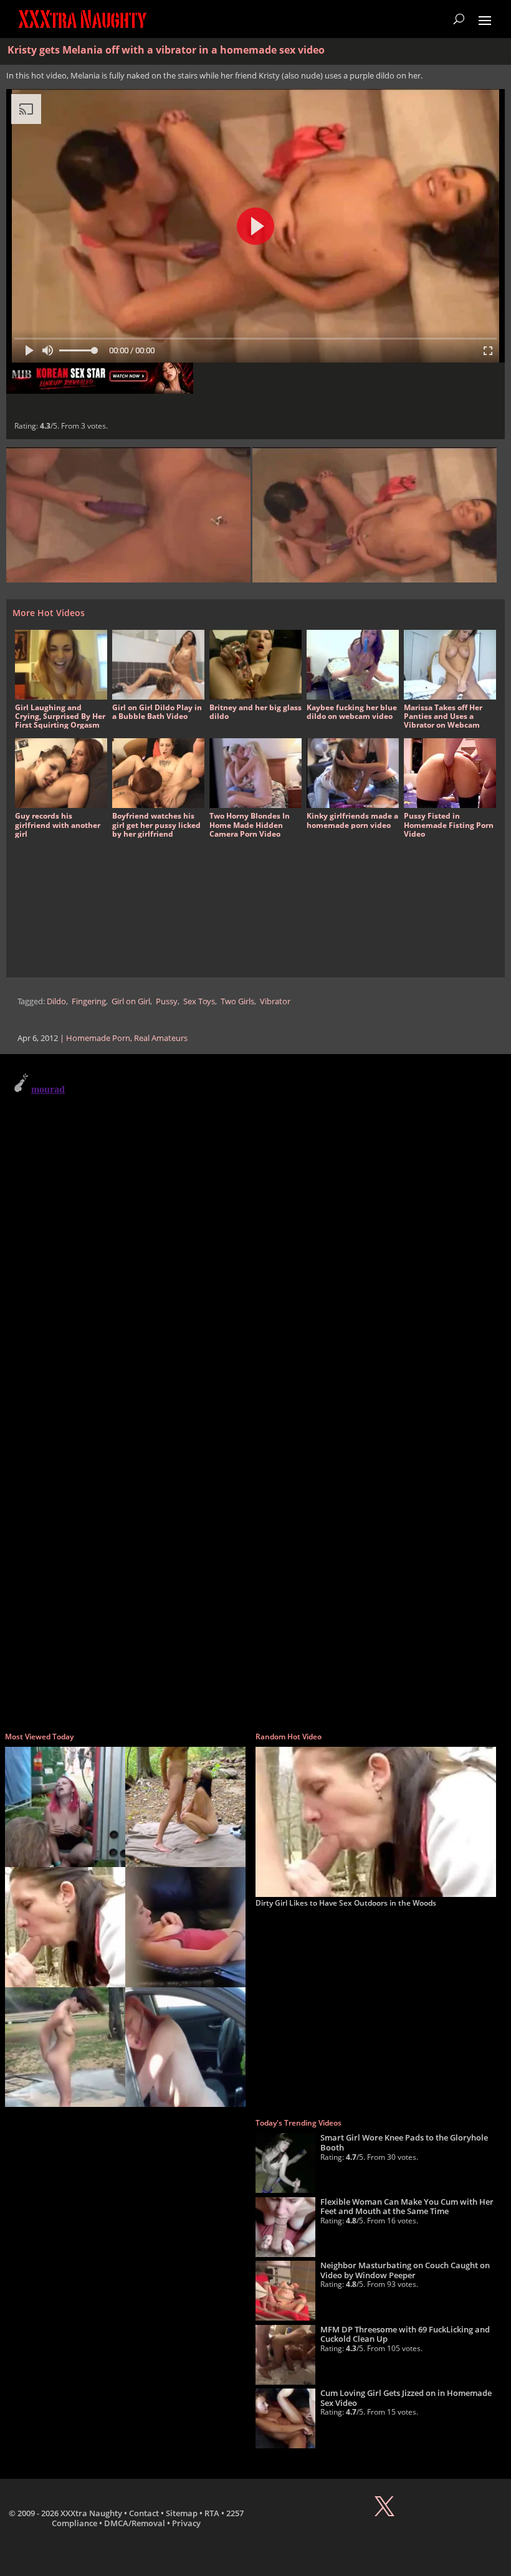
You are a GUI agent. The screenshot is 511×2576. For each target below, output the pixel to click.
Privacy (186, 2523)
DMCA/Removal (135, 2523)
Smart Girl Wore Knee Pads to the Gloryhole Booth (404, 2142)
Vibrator (275, 1001)
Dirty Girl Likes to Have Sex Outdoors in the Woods (346, 1903)
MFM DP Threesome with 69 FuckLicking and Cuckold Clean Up (405, 2334)
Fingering (89, 1001)
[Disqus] (255, 1224)
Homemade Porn (98, 1038)
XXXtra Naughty (91, 2513)
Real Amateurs (161, 1038)
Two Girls (237, 1001)
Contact (144, 2513)
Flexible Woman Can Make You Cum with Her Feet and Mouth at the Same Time (407, 2207)
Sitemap (182, 2513)
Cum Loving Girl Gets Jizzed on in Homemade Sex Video (406, 2398)
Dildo (56, 1001)
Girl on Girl (131, 1001)
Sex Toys (199, 1001)
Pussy (167, 1001)
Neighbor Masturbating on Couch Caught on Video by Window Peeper (405, 2270)
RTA (212, 2513)
